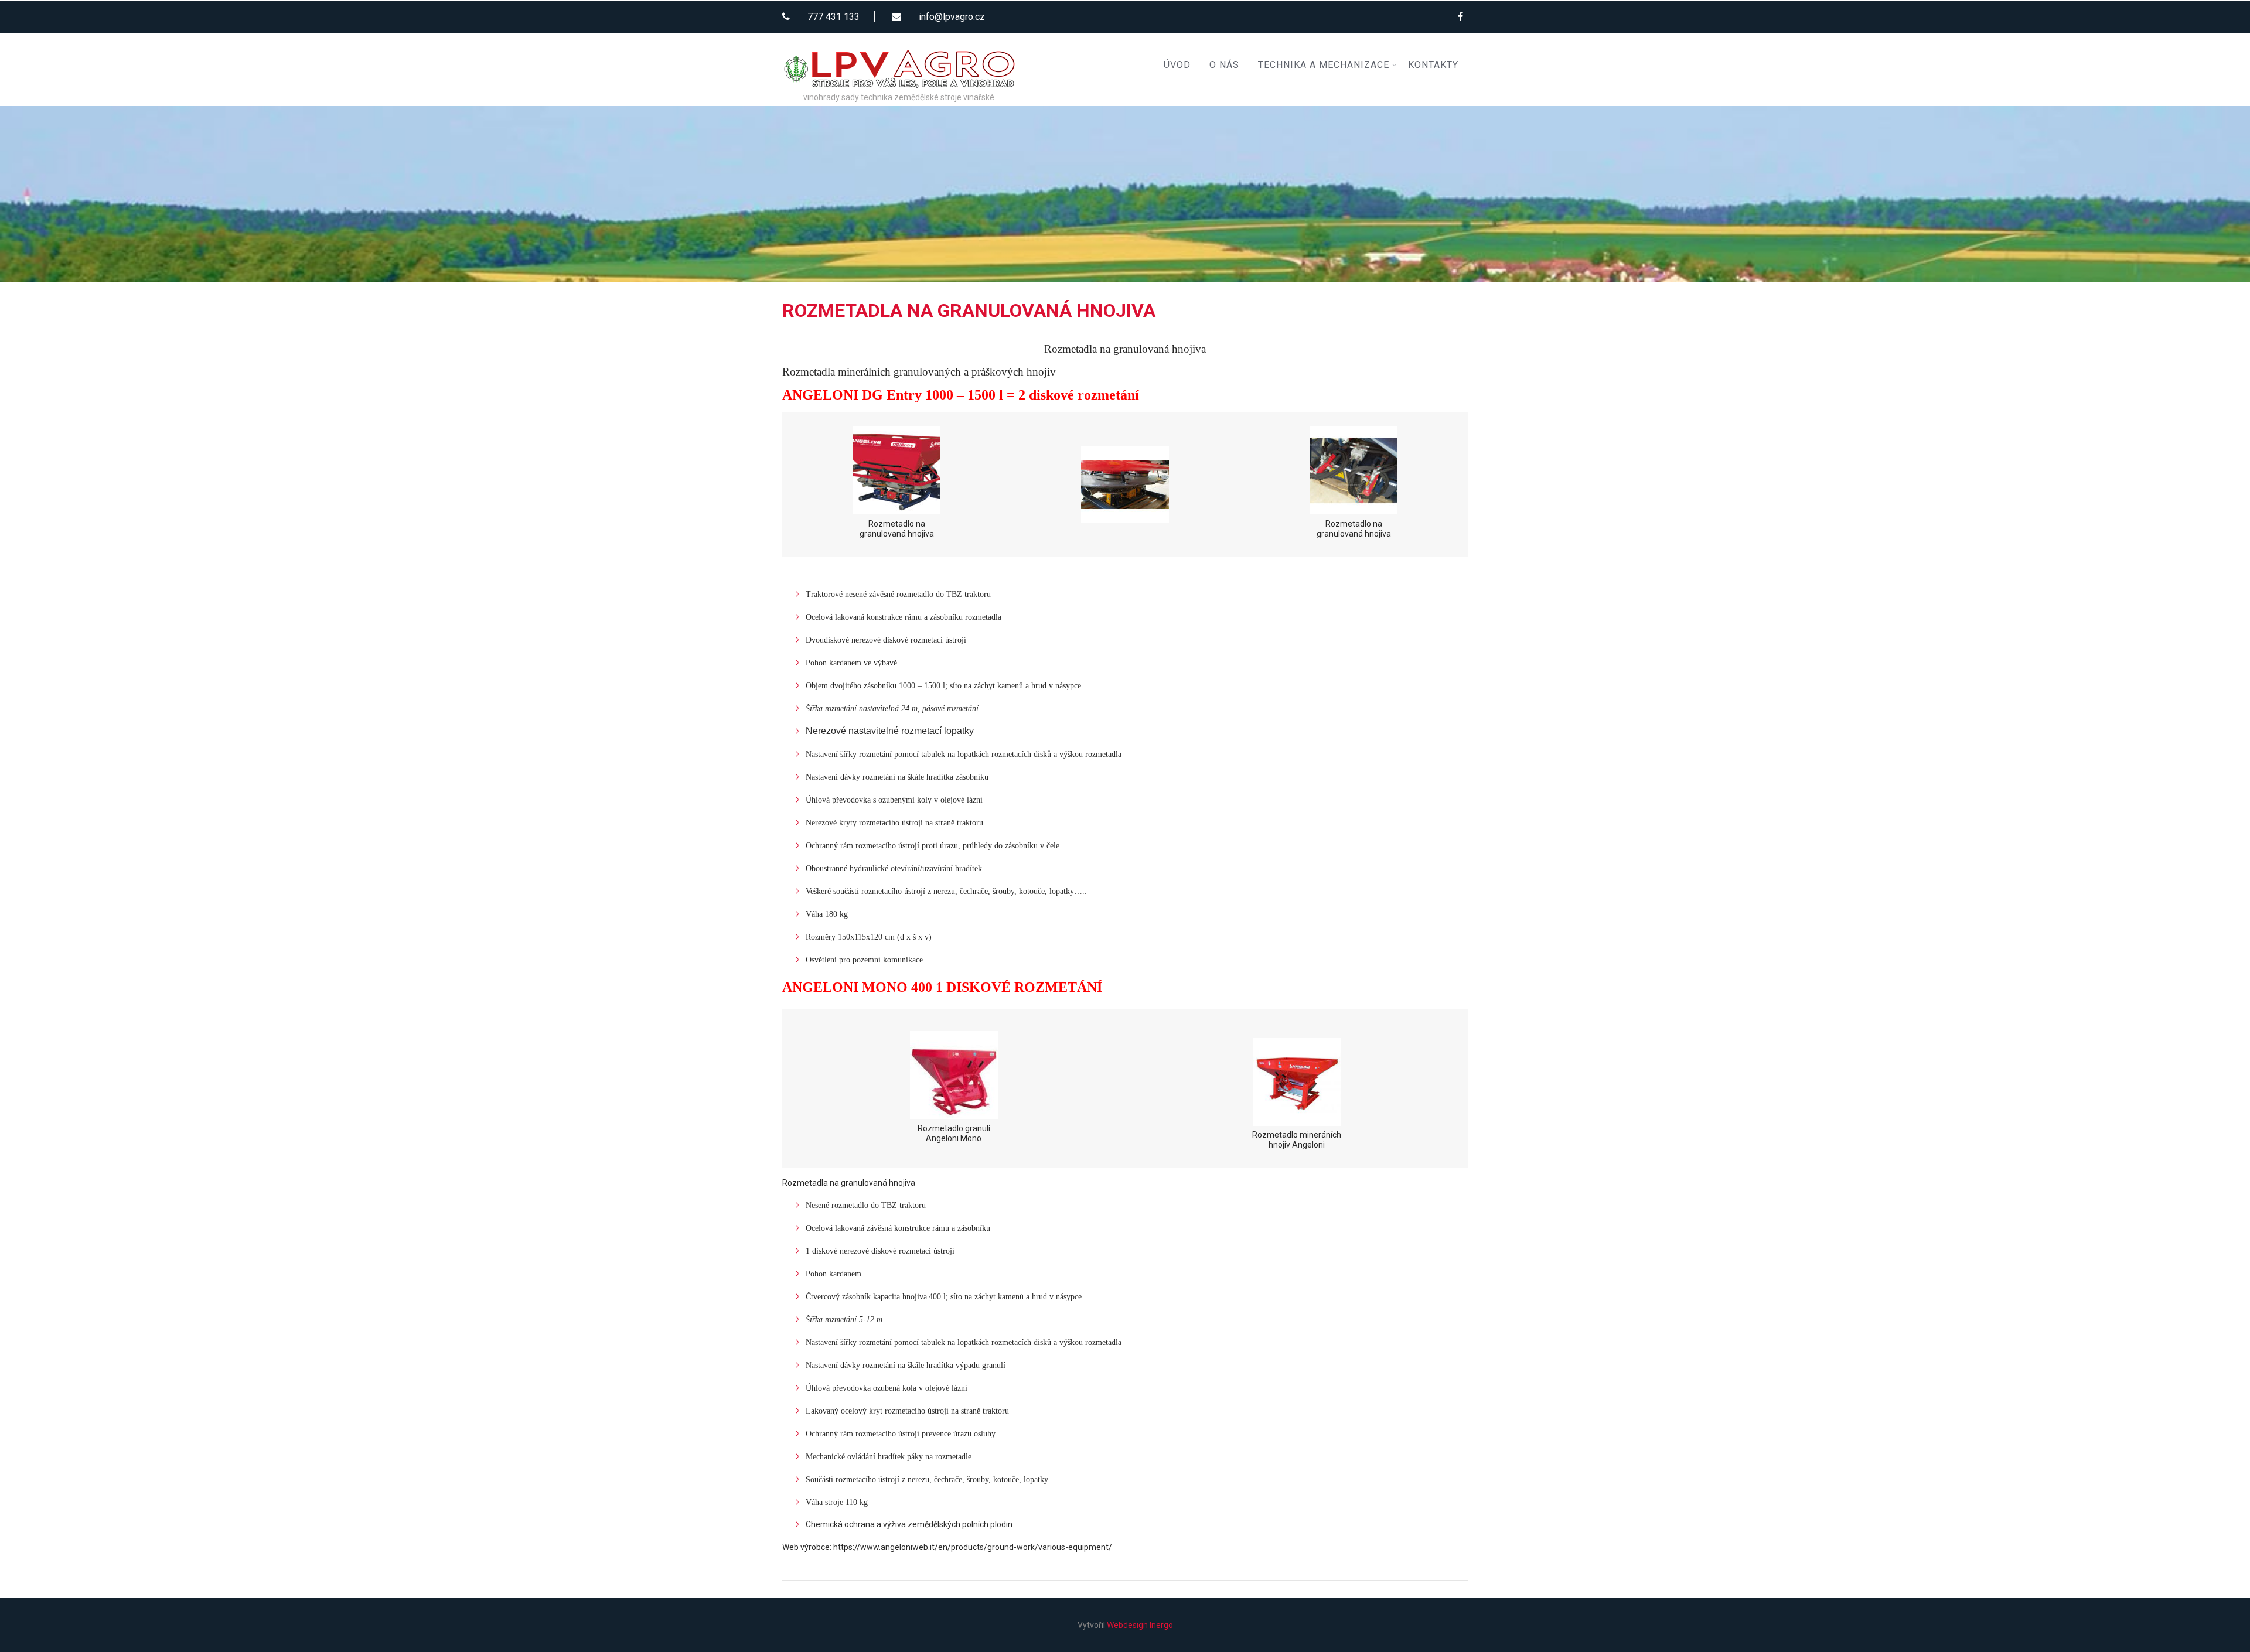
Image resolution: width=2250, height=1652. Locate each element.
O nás (1224, 65)
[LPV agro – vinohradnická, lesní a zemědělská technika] (899, 37)
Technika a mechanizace (1324, 65)
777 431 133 (833, 17)
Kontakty (1433, 65)
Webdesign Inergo (1140, 1625)
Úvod (1177, 65)
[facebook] (1460, 16)
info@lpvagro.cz (952, 17)
